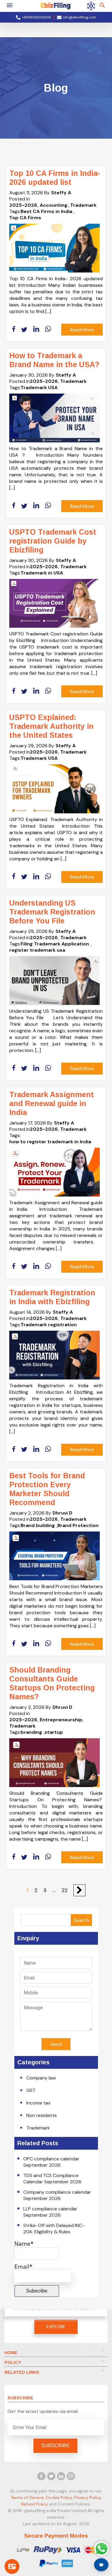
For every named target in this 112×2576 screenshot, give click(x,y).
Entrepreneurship (61, 1720)
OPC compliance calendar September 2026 (51, 2162)
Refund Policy (34, 2504)
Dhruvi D (62, 1513)
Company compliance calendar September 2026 (57, 2195)
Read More (82, 330)
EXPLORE (56, 2327)
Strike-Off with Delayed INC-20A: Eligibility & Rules (54, 2229)
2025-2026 (23, 205)
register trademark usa (37, 950)
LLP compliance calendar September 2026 (50, 2212)
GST (31, 2090)
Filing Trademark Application (55, 944)
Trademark (83, 205)
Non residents (42, 2115)
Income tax (38, 2103)
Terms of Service (27, 2497)
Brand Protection (78, 1525)
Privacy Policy (87, 2497)
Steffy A (61, 193)
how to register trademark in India (50, 1142)
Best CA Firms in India (46, 211)
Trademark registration (49, 1325)
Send (56, 2044)
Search (81, 1920)
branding (31, 1732)
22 (65, 1890)
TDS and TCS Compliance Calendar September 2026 (52, 2179)
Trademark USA (39, 387)
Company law (41, 2078)
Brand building (38, 1525)
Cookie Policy (59, 2497)
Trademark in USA (42, 573)
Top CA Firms (25, 218)
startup (54, 1732)
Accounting (54, 205)
